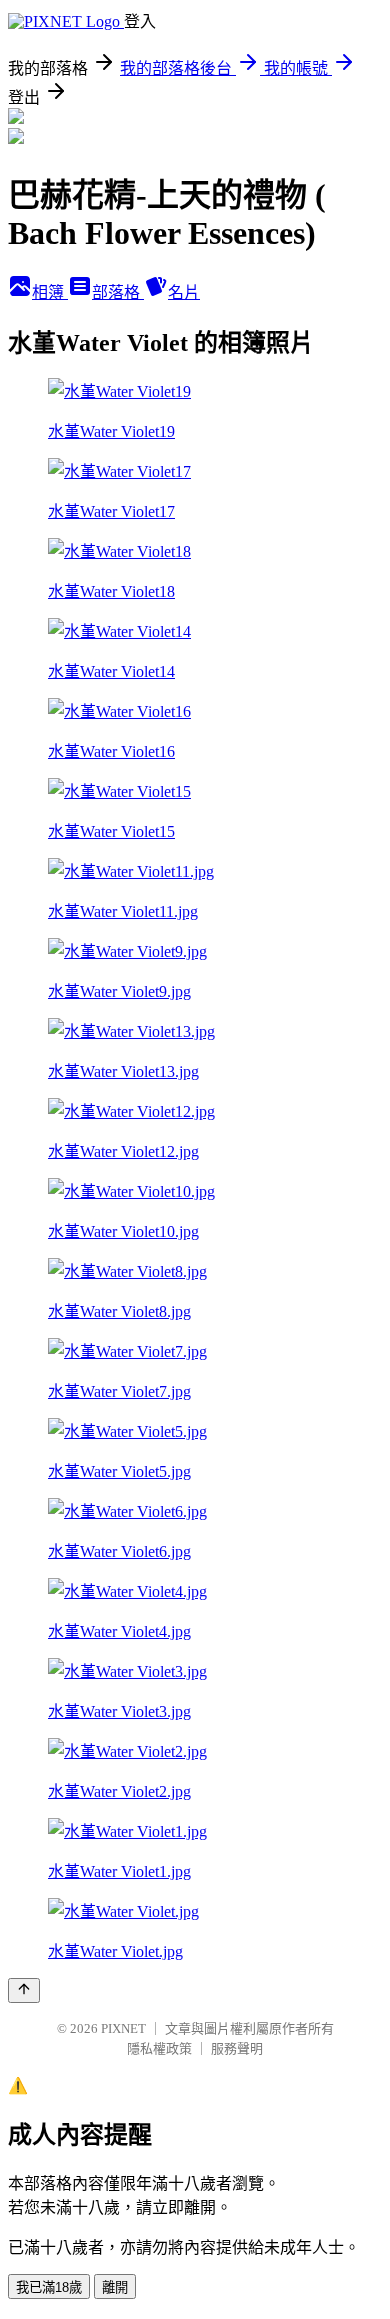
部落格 (118, 292)
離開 (115, 2287)
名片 (184, 292)
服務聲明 (237, 2048)
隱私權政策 (159, 2048)
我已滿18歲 (49, 2287)
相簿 (50, 292)
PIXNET (123, 2028)
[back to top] (24, 1990)
